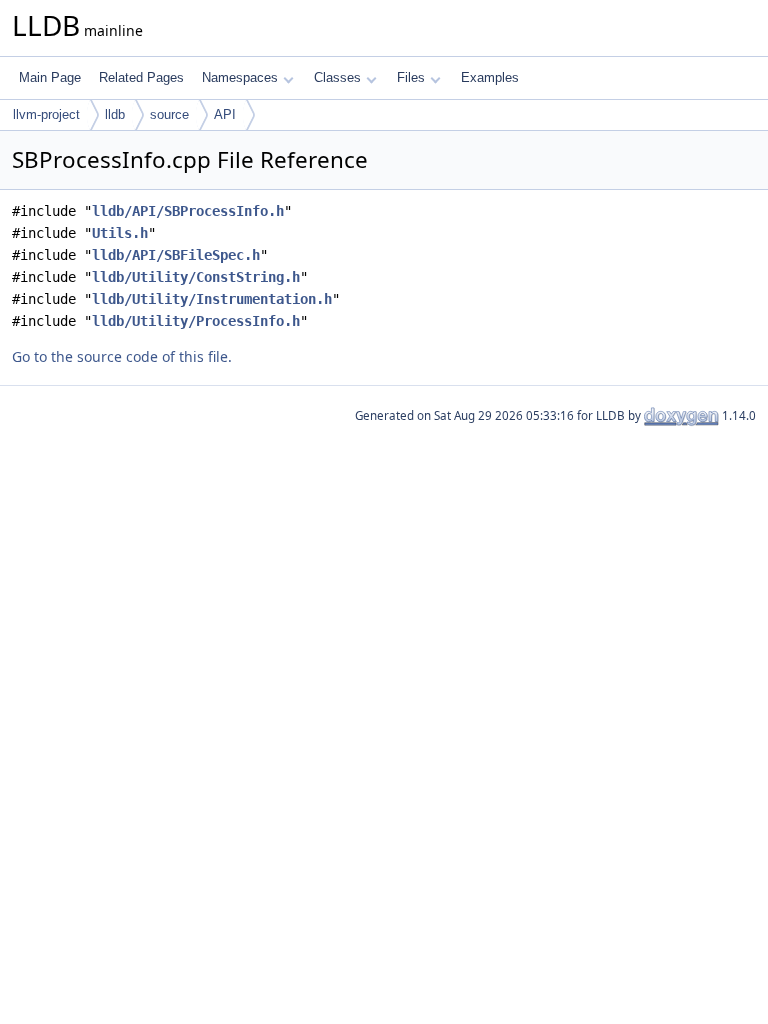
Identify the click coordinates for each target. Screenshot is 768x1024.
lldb (115, 114)
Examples (490, 77)
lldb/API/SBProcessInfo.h (188, 211)
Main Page (50, 77)
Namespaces (240, 77)
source (169, 114)
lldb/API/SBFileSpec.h (176, 255)
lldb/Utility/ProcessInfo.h (196, 321)
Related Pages (141, 77)
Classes (337, 77)
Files (411, 77)
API (225, 114)
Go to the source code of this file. (122, 356)
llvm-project (46, 114)
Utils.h (120, 233)
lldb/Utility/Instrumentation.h (212, 299)
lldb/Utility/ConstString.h (196, 277)
